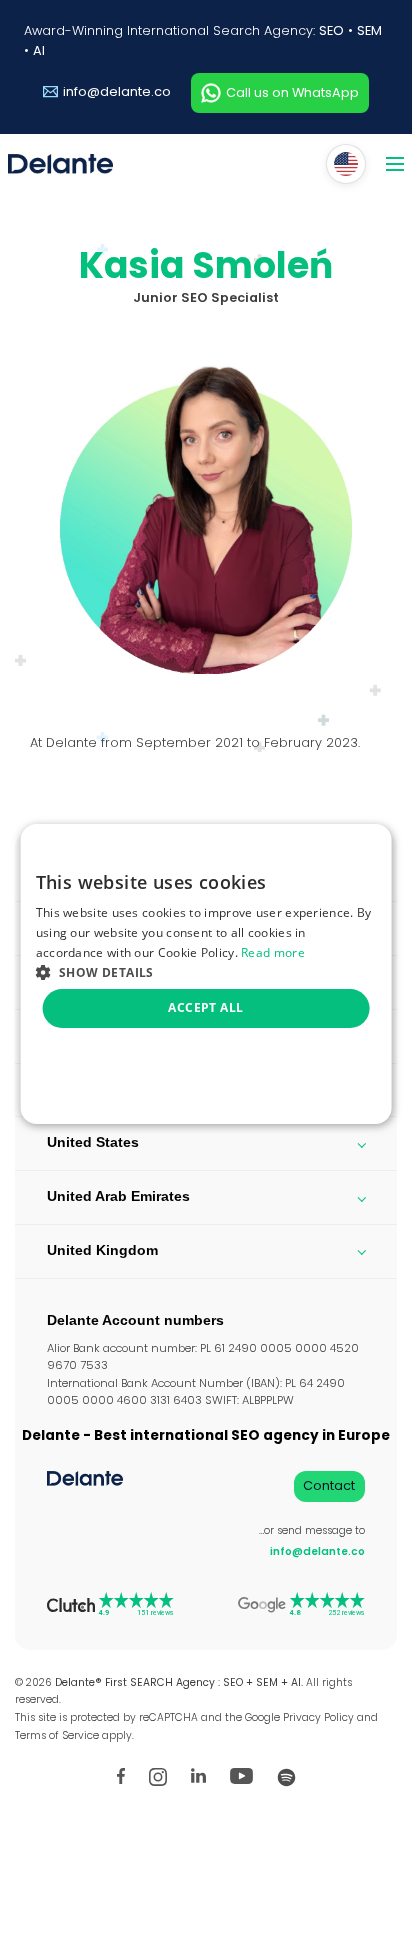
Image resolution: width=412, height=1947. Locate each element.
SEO (331, 30)
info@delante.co (117, 91)
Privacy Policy (318, 1717)
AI (39, 50)
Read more (273, 952)
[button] (206, 971)
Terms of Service (57, 1735)
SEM (369, 30)
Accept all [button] (205, 1007)
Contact (329, 1485)
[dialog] (206, 974)
